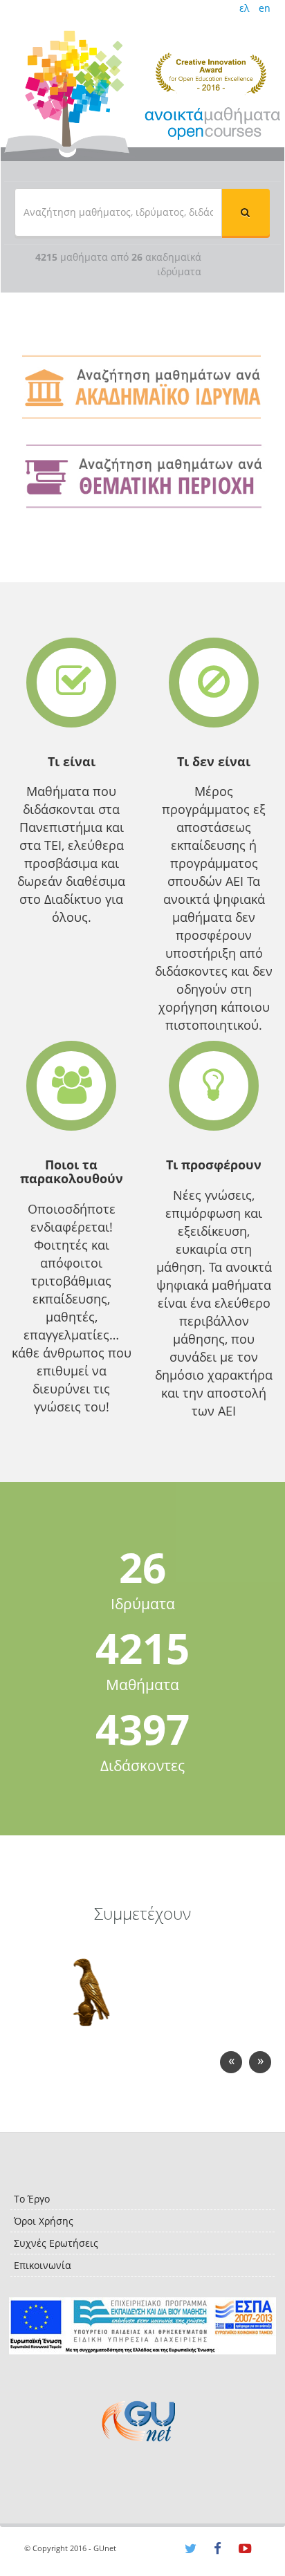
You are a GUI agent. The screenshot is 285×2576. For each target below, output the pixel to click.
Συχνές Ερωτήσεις (56, 2243)
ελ (244, 8)
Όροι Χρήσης (44, 2221)
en (265, 8)
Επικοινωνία (43, 2265)
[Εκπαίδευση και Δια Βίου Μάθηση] (142, 2326)
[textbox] (118, 212)
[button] (246, 212)
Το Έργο (32, 2199)
